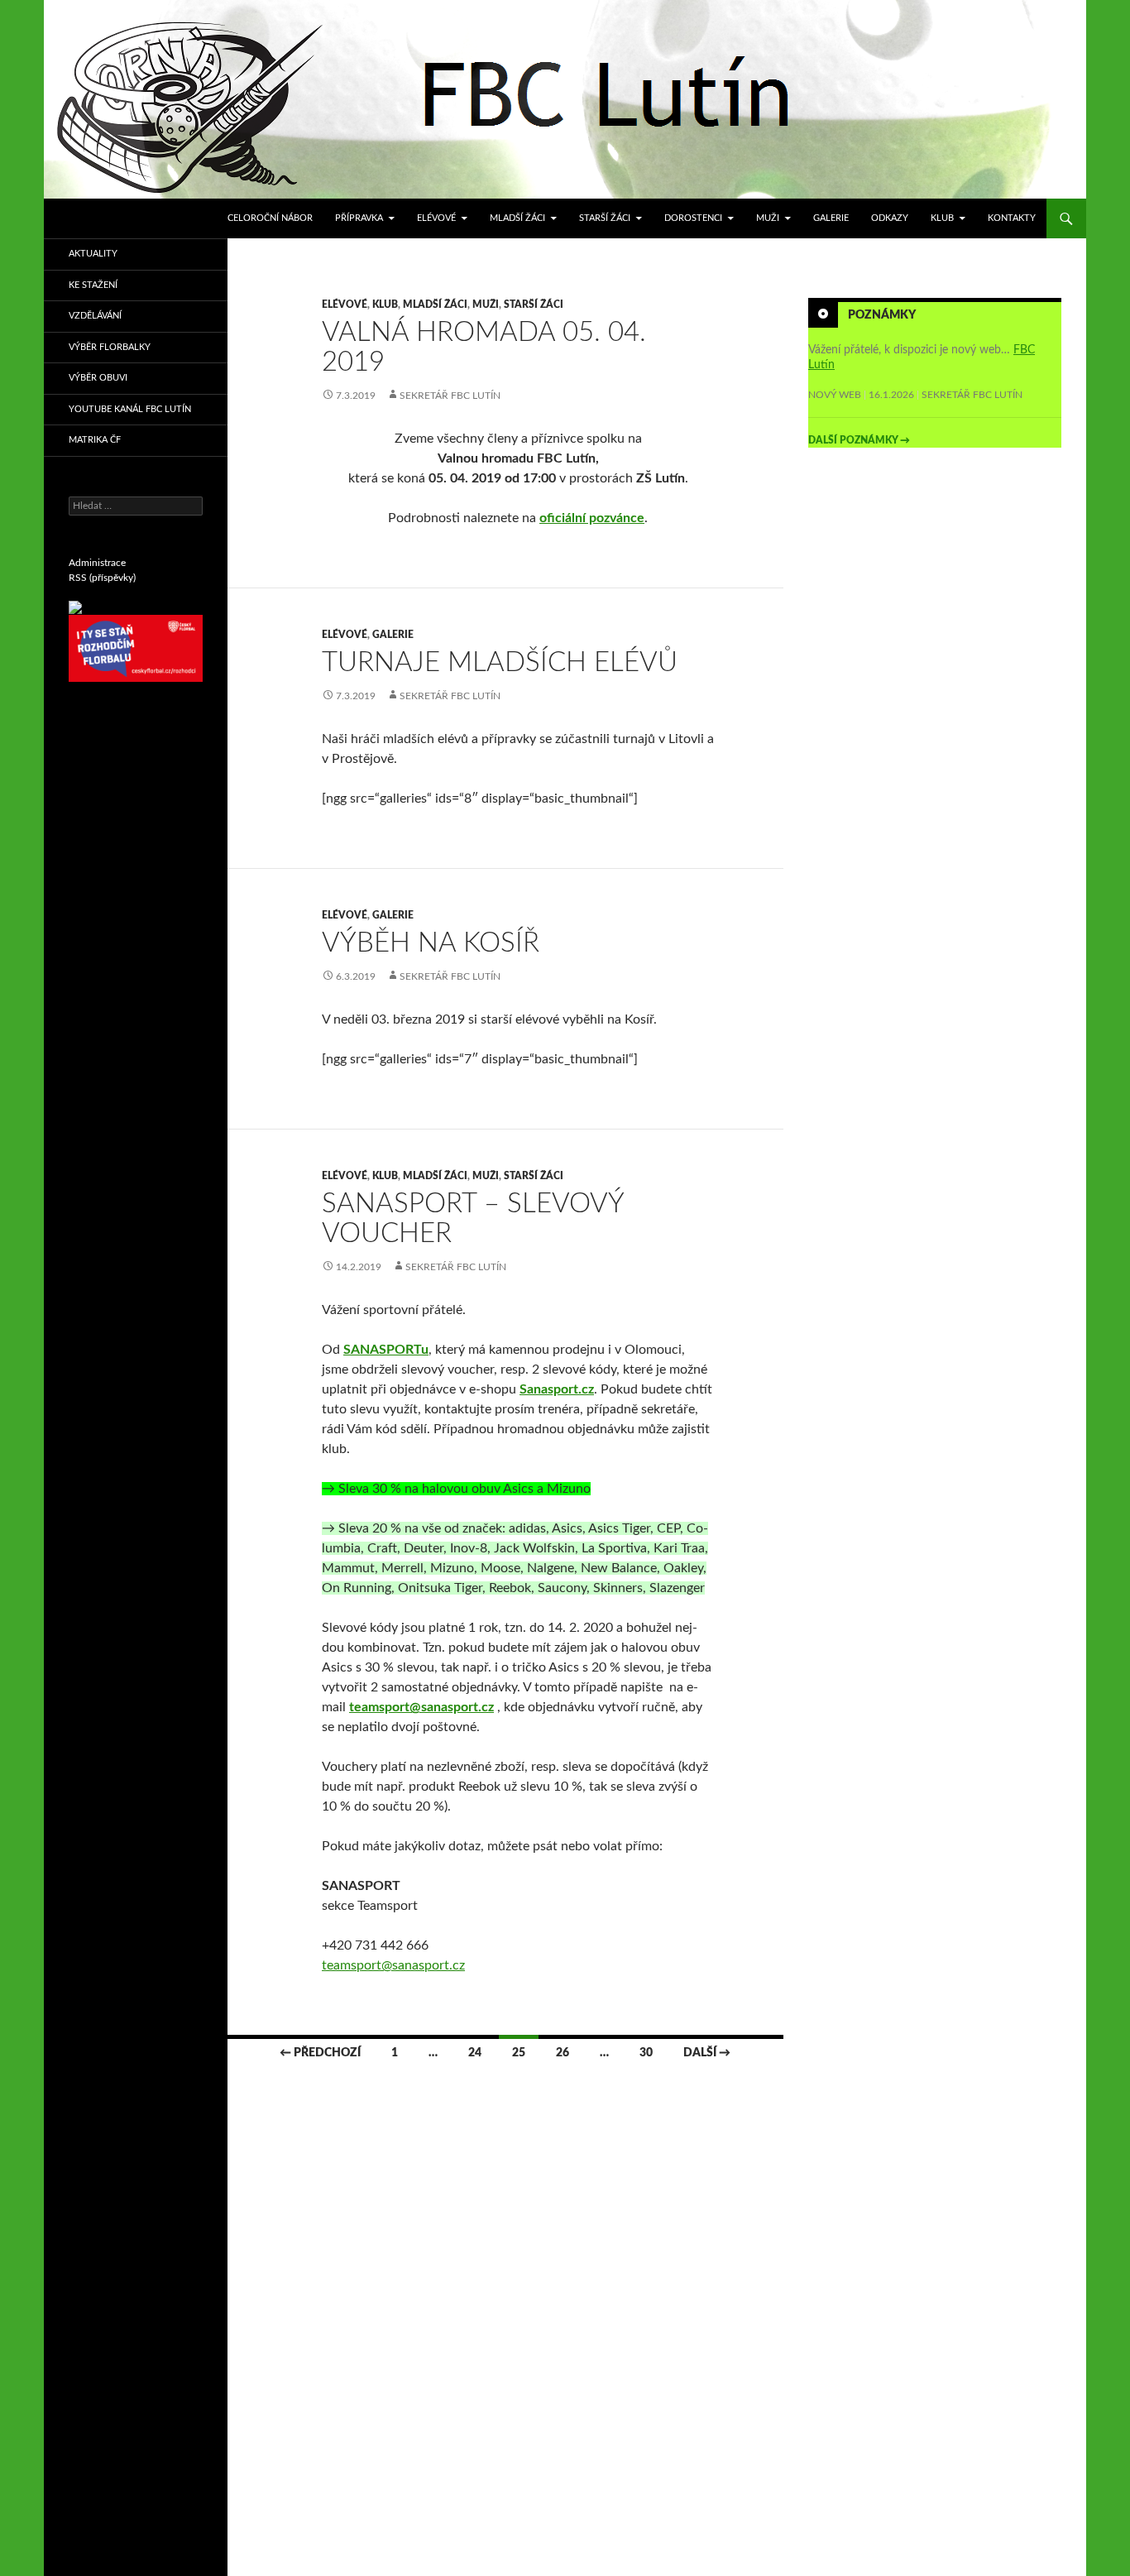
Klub (942, 218)
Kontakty (1012, 218)
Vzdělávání (95, 316)
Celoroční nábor (270, 218)
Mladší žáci (517, 218)
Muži (768, 218)
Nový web (835, 395)
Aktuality (93, 254)
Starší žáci (605, 218)
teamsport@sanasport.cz (393, 1965)
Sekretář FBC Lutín (450, 396)
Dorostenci (693, 218)
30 (646, 2053)
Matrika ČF (95, 440)
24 (475, 2053)
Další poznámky (859, 440)
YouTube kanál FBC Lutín (130, 409)
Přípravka (359, 218)
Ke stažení (93, 285)
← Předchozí (320, 2053)
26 (563, 2053)
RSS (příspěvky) (102, 578)
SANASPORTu (386, 1350)
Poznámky (882, 315)
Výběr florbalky (110, 347)
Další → (707, 2053)
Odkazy (890, 218)
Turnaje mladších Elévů (500, 662)
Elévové (436, 218)
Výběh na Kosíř (431, 943)
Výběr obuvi (98, 378)
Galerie (831, 218)
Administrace (97, 563)
